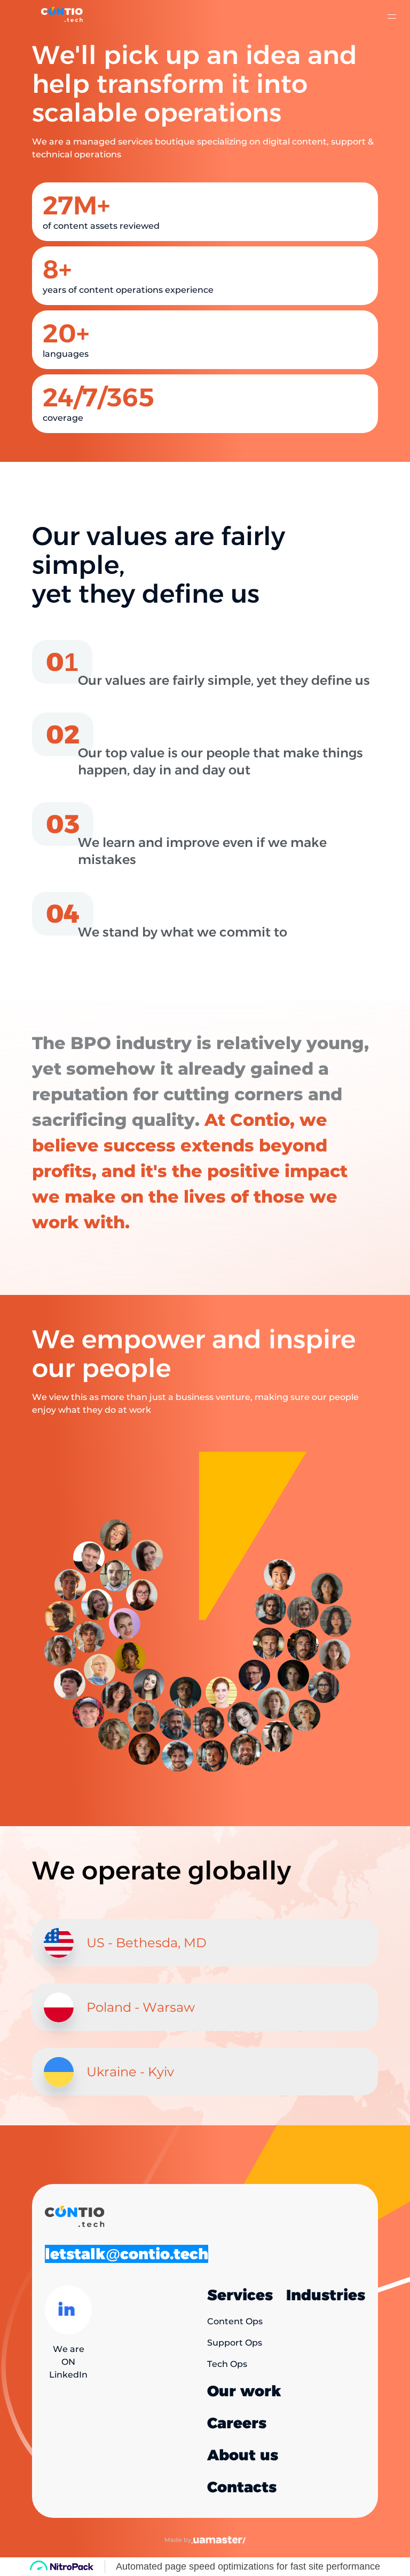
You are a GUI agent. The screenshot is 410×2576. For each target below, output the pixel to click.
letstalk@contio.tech (127, 2254)
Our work (244, 2391)
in (66, 2310)
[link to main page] (62, 17)
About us (243, 2455)
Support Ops (235, 2343)
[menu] (391, 17)
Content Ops (235, 2322)
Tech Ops (227, 2364)
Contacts (242, 2487)
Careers (237, 2423)
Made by (178, 2540)
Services (240, 2295)
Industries (326, 2295)
